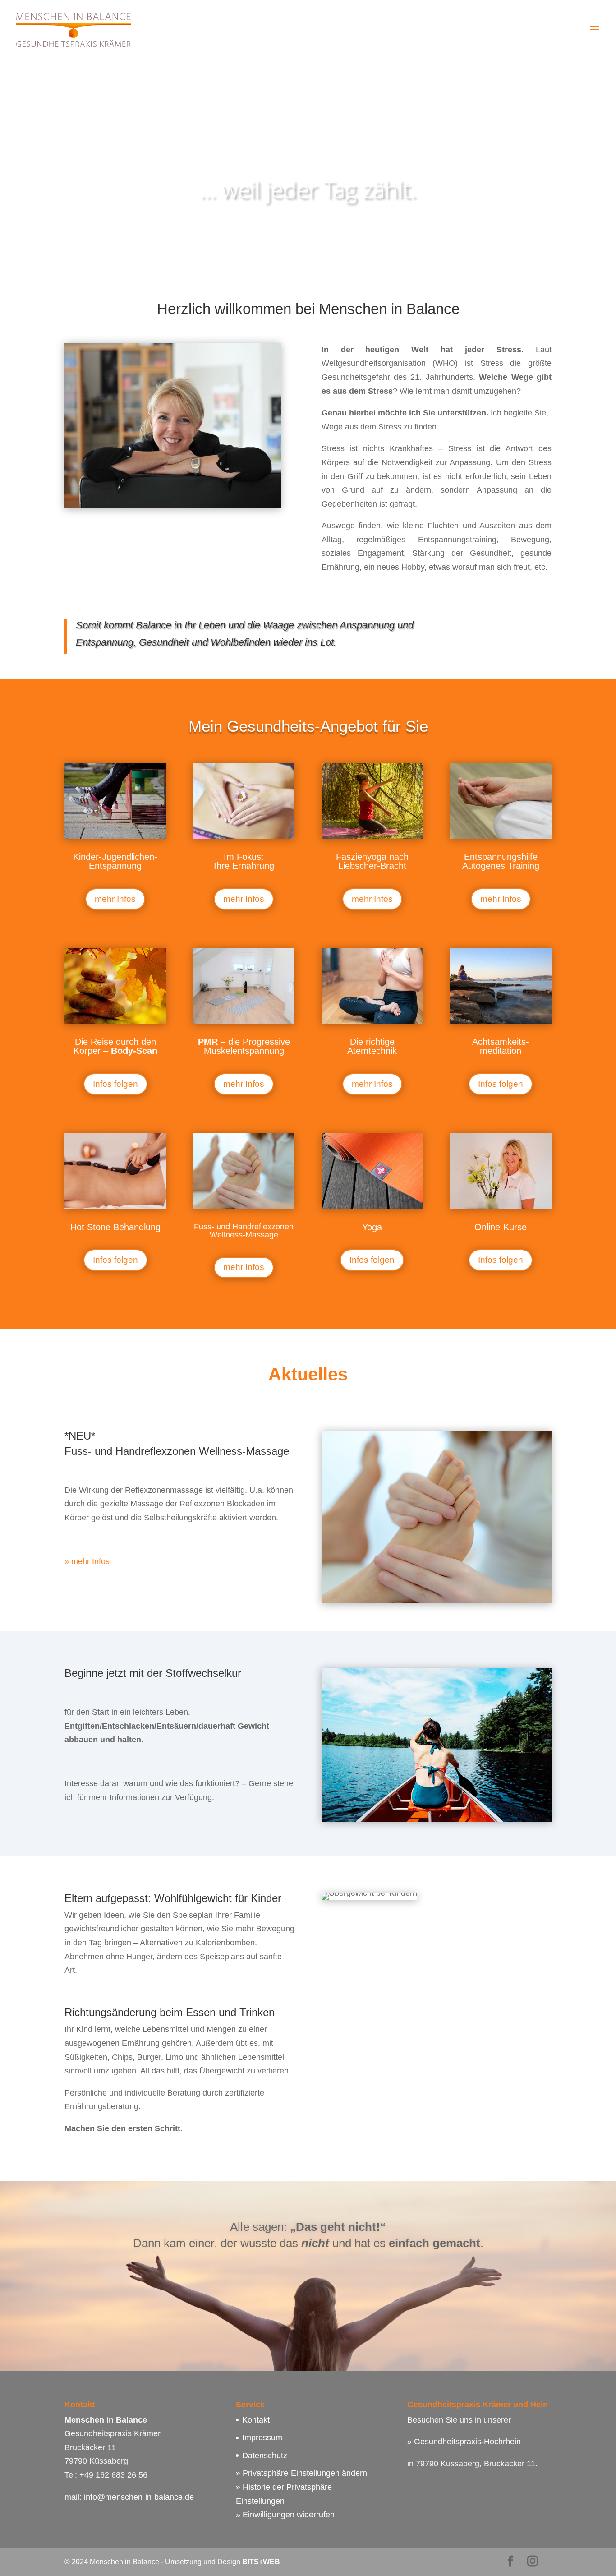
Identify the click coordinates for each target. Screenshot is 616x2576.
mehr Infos (115, 899)
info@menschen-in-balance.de (139, 2497)
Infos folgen (115, 1084)
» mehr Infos (87, 1561)
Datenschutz (265, 2456)
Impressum (262, 2438)
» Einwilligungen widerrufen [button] (285, 2515)
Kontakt (256, 2420)
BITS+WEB (261, 2562)
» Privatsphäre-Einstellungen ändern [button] (301, 2473)
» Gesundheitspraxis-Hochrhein (464, 2442)
